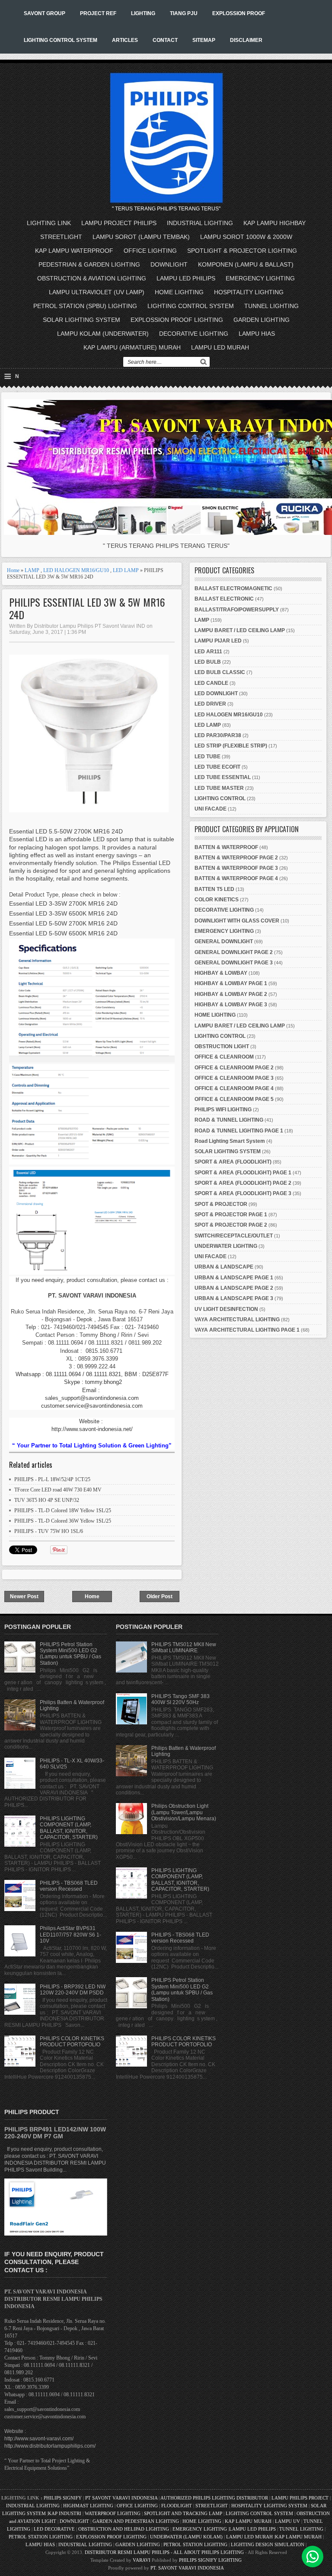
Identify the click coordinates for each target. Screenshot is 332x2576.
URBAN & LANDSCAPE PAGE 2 (234, 1288)
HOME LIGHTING (179, 292)
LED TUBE (207, 757)
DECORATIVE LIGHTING (194, 334)
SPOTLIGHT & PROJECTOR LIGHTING (242, 251)
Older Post (160, 1596)
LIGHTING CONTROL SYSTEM (61, 40)
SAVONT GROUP (45, 13)
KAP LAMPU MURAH (248, 2521)
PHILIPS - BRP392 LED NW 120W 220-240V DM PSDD (73, 1990)
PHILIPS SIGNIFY (63, 2498)
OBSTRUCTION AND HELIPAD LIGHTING (124, 2529)
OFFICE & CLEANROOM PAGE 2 (234, 1068)
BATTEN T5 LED (214, 889)
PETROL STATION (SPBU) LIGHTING (85, 306)
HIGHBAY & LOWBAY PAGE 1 (231, 983)
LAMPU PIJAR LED (218, 641)
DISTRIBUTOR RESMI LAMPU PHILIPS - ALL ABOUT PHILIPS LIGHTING (164, 2552)
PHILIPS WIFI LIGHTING (223, 1110)
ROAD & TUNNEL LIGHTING (229, 1120)
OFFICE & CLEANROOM (224, 1057)
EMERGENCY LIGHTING (260, 278)
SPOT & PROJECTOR (221, 1204)
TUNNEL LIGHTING (271, 306)
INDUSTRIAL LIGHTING (200, 223)
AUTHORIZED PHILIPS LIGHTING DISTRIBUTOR (215, 2498)
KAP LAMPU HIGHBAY (275, 223)
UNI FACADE (211, 809)
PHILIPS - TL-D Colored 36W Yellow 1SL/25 (63, 1521)
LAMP (32, 570)
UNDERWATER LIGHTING (226, 1246)
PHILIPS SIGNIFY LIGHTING (210, 2560)
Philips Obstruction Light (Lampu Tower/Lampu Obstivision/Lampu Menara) (184, 1812)
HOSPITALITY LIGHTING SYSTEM (269, 2506)
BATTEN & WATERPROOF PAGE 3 (236, 868)
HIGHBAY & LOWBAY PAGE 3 (231, 1005)
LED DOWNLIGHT (216, 693)
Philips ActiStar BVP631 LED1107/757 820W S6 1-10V (70, 1935)
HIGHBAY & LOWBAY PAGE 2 (231, 994)
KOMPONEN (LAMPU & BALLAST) (246, 264)
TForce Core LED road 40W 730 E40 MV (58, 1490)
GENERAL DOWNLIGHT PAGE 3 (234, 963)
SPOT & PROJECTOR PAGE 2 (231, 1225)
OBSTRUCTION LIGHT (222, 1046)
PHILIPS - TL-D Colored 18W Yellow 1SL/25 (63, 1511)
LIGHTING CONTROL (220, 798)
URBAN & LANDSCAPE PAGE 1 (234, 1278)
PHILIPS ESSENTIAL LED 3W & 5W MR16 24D (87, 608)
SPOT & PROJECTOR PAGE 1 (231, 1215)
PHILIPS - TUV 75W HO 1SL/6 (49, 1531)
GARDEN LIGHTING (262, 320)
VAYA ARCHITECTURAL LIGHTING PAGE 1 (247, 1330)
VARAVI (142, 2560)
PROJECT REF (98, 13)
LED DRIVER (210, 704)
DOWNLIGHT (169, 264)
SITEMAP (204, 40)
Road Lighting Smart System (230, 1141)
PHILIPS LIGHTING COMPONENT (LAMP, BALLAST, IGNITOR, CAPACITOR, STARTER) (69, 1828)
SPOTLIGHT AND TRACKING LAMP (183, 2513)
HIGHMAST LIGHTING (88, 2506)
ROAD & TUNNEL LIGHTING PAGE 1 (239, 1131)
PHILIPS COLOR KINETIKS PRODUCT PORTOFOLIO (72, 2042)
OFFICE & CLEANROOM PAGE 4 (234, 1088)
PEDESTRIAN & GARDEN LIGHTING (89, 264)
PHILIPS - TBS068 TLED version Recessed (69, 1886)
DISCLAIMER (246, 40)
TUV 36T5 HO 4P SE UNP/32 (47, 1500)
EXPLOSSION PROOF (239, 13)
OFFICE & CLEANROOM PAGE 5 (234, 1099)
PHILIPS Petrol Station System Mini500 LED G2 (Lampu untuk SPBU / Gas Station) (70, 1654)
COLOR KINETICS (217, 900)
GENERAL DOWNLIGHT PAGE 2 (234, 952)
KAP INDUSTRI (65, 2513)
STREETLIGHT (61, 237)
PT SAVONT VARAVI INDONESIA (122, 2498)
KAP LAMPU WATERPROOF (74, 251)
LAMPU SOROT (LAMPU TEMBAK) (141, 237)
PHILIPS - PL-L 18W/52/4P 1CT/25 (52, 1479)
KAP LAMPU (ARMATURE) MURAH (132, 347)
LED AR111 (208, 652)
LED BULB (208, 662)
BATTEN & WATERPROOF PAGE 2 (236, 858)
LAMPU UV (287, 2521)
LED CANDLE (211, 683)
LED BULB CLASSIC (220, 672)
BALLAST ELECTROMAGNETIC (233, 588)
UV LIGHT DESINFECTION (226, 1309)
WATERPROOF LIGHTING (113, 2513)
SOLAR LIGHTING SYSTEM (81, 320)
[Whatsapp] (313, 2557)
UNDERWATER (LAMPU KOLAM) (186, 2537)
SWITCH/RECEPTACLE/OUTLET (234, 1236)
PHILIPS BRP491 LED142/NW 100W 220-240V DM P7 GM (55, 2133)
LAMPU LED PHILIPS (186, 278)
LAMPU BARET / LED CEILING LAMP (240, 630)
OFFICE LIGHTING (150, 251)
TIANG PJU (184, 13)
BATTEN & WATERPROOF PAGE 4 (236, 878)
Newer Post (24, 1596)
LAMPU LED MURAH (220, 347)
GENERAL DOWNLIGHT (224, 941)
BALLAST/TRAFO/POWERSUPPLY (237, 610)
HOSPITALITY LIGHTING (249, 292)
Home (13, 570)
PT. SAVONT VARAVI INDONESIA (187, 2568)
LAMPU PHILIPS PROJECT (301, 2498)
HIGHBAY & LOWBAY (221, 973)
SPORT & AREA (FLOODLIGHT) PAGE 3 (243, 1193)
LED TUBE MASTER (219, 788)
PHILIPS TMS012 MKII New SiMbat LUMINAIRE (184, 1647)
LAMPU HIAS (257, 334)
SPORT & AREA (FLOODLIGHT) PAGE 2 (243, 1183)
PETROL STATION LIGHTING (41, 2537)
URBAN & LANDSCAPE (224, 1267)
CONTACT (165, 40)
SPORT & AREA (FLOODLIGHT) (233, 1162)
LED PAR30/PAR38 (218, 735)
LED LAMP (126, 570)
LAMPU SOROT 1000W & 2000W (246, 237)
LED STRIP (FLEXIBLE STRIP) (231, 746)
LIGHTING (143, 13)
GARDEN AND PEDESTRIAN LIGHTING (136, 2521)
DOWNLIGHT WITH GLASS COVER (237, 921)
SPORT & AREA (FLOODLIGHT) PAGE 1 (243, 1173)
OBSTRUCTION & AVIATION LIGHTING (92, 278)
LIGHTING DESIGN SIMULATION (268, 2544)
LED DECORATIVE (54, 2529)
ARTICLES (125, 40)
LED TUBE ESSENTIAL (223, 777)
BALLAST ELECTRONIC (224, 599)
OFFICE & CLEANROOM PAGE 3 (234, 1078)
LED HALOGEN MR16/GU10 (76, 570)
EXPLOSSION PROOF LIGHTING (177, 320)
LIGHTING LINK (49, 223)
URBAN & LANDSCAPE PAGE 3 (234, 1298)
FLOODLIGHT (177, 2506)
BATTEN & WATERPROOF (226, 847)
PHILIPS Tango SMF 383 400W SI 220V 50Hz (180, 1699)
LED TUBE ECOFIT (217, 767)
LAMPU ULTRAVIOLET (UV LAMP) (97, 292)
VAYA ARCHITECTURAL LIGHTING (237, 1320)
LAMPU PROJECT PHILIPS (119, 223)
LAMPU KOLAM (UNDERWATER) (103, 334)
